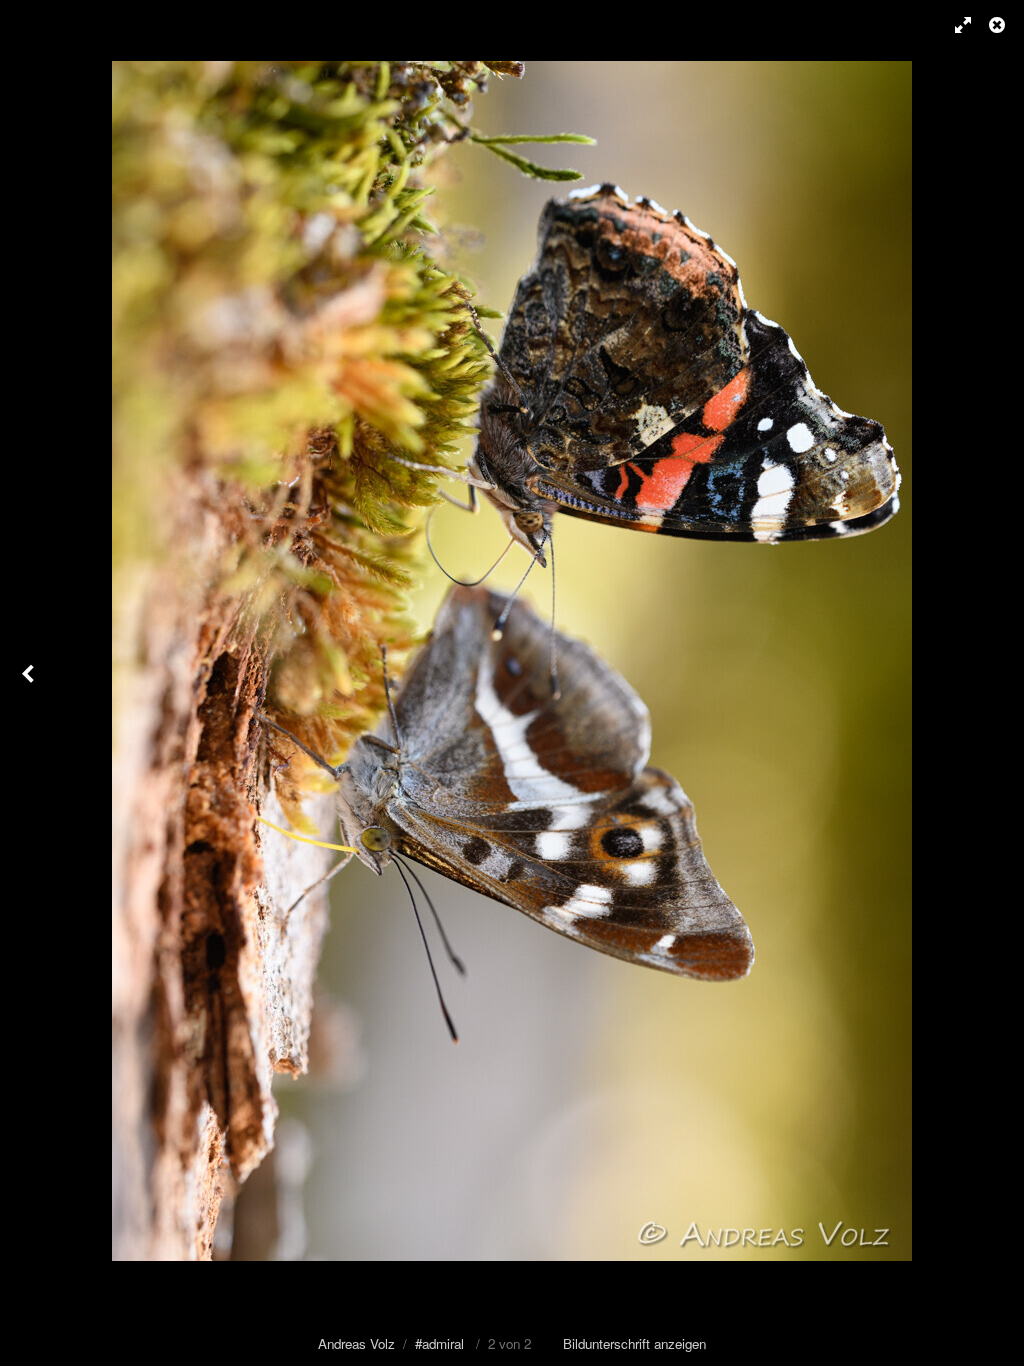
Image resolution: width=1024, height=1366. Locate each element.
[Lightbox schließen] (999, 25)
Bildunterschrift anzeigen (634, 1343)
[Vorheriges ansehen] (30, 683)
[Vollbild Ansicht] (954, 25)
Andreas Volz (356, 1343)
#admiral (439, 1343)
